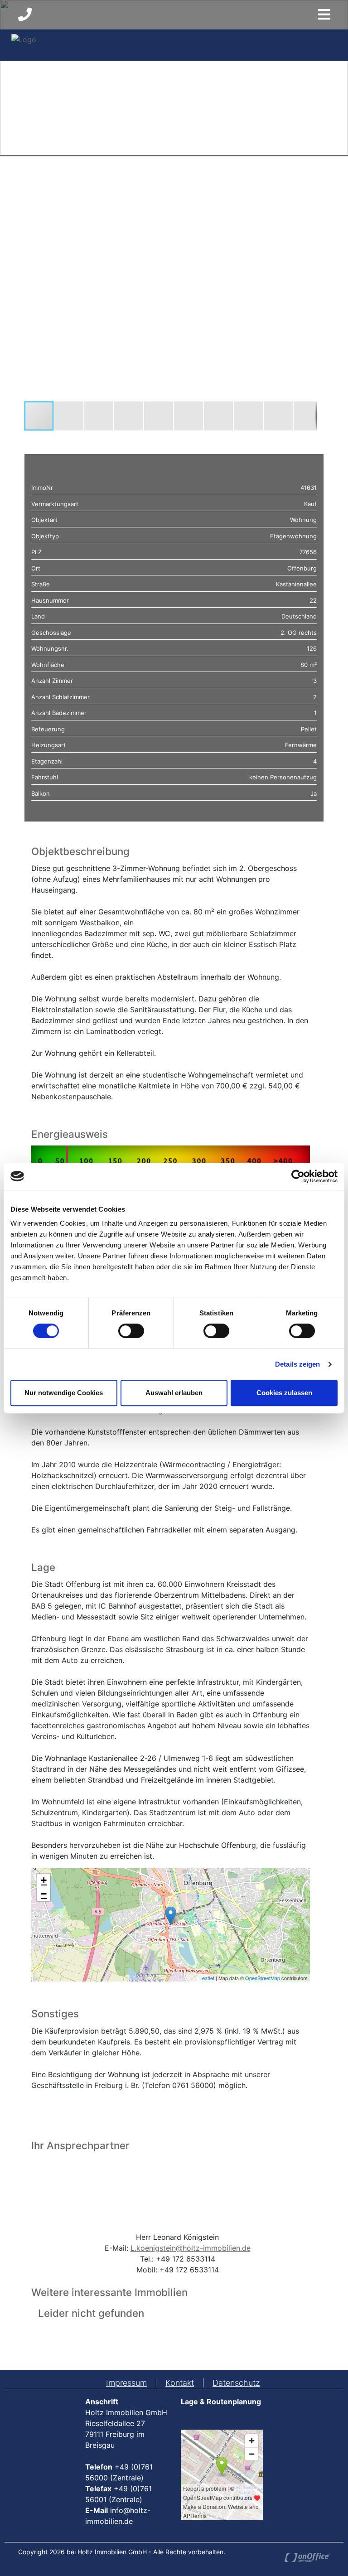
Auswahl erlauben (174, 1393)
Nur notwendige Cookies (64, 1393)
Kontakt (180, 2383)
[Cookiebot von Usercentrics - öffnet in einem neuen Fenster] (298, 1176)
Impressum (126, 2383)
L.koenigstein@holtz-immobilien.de (191, 2248)
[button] (309, 189)
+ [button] (44, 1880)
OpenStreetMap (263, 1978)
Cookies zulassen (284, 1393)
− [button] (44, 1894)
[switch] (131, 1331)
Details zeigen (297, 1364)
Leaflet (207, 1978)
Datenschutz (236, 2383)
